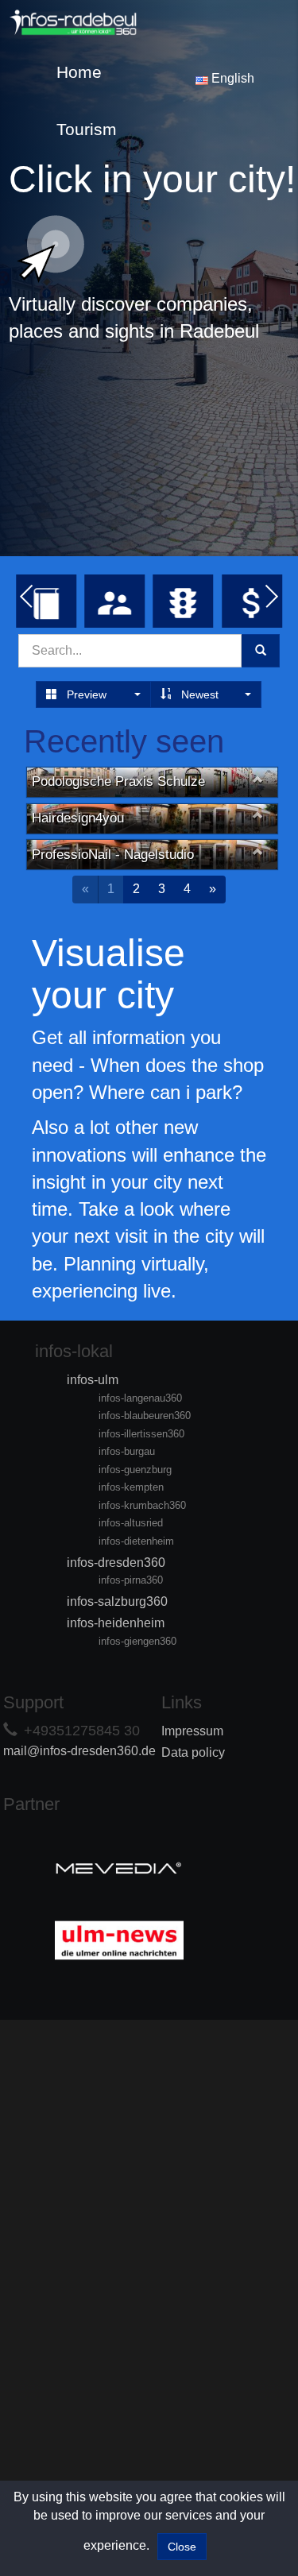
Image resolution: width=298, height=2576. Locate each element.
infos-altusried (131, 1523)
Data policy (193, 1752)
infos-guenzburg (135, 1470)
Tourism (87, 129)
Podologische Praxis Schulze (118, 781)
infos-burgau (127, 1451)
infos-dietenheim (136, 1541)
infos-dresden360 (116, 1563)
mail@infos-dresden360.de (79, 1751)
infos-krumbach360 (142, 1505)
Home (79, 72)
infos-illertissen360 (141, 1434)
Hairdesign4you (78, 818)
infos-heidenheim (116, 1623)
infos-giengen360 (137, 1641)
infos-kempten (131, 1487)
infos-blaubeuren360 (145, 1416)
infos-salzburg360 (117, 1601)
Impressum (192, 1731)
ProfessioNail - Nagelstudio (113, 855)
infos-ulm (93, 1380)
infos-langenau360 (140, 1398)
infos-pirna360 (131, 1580)
